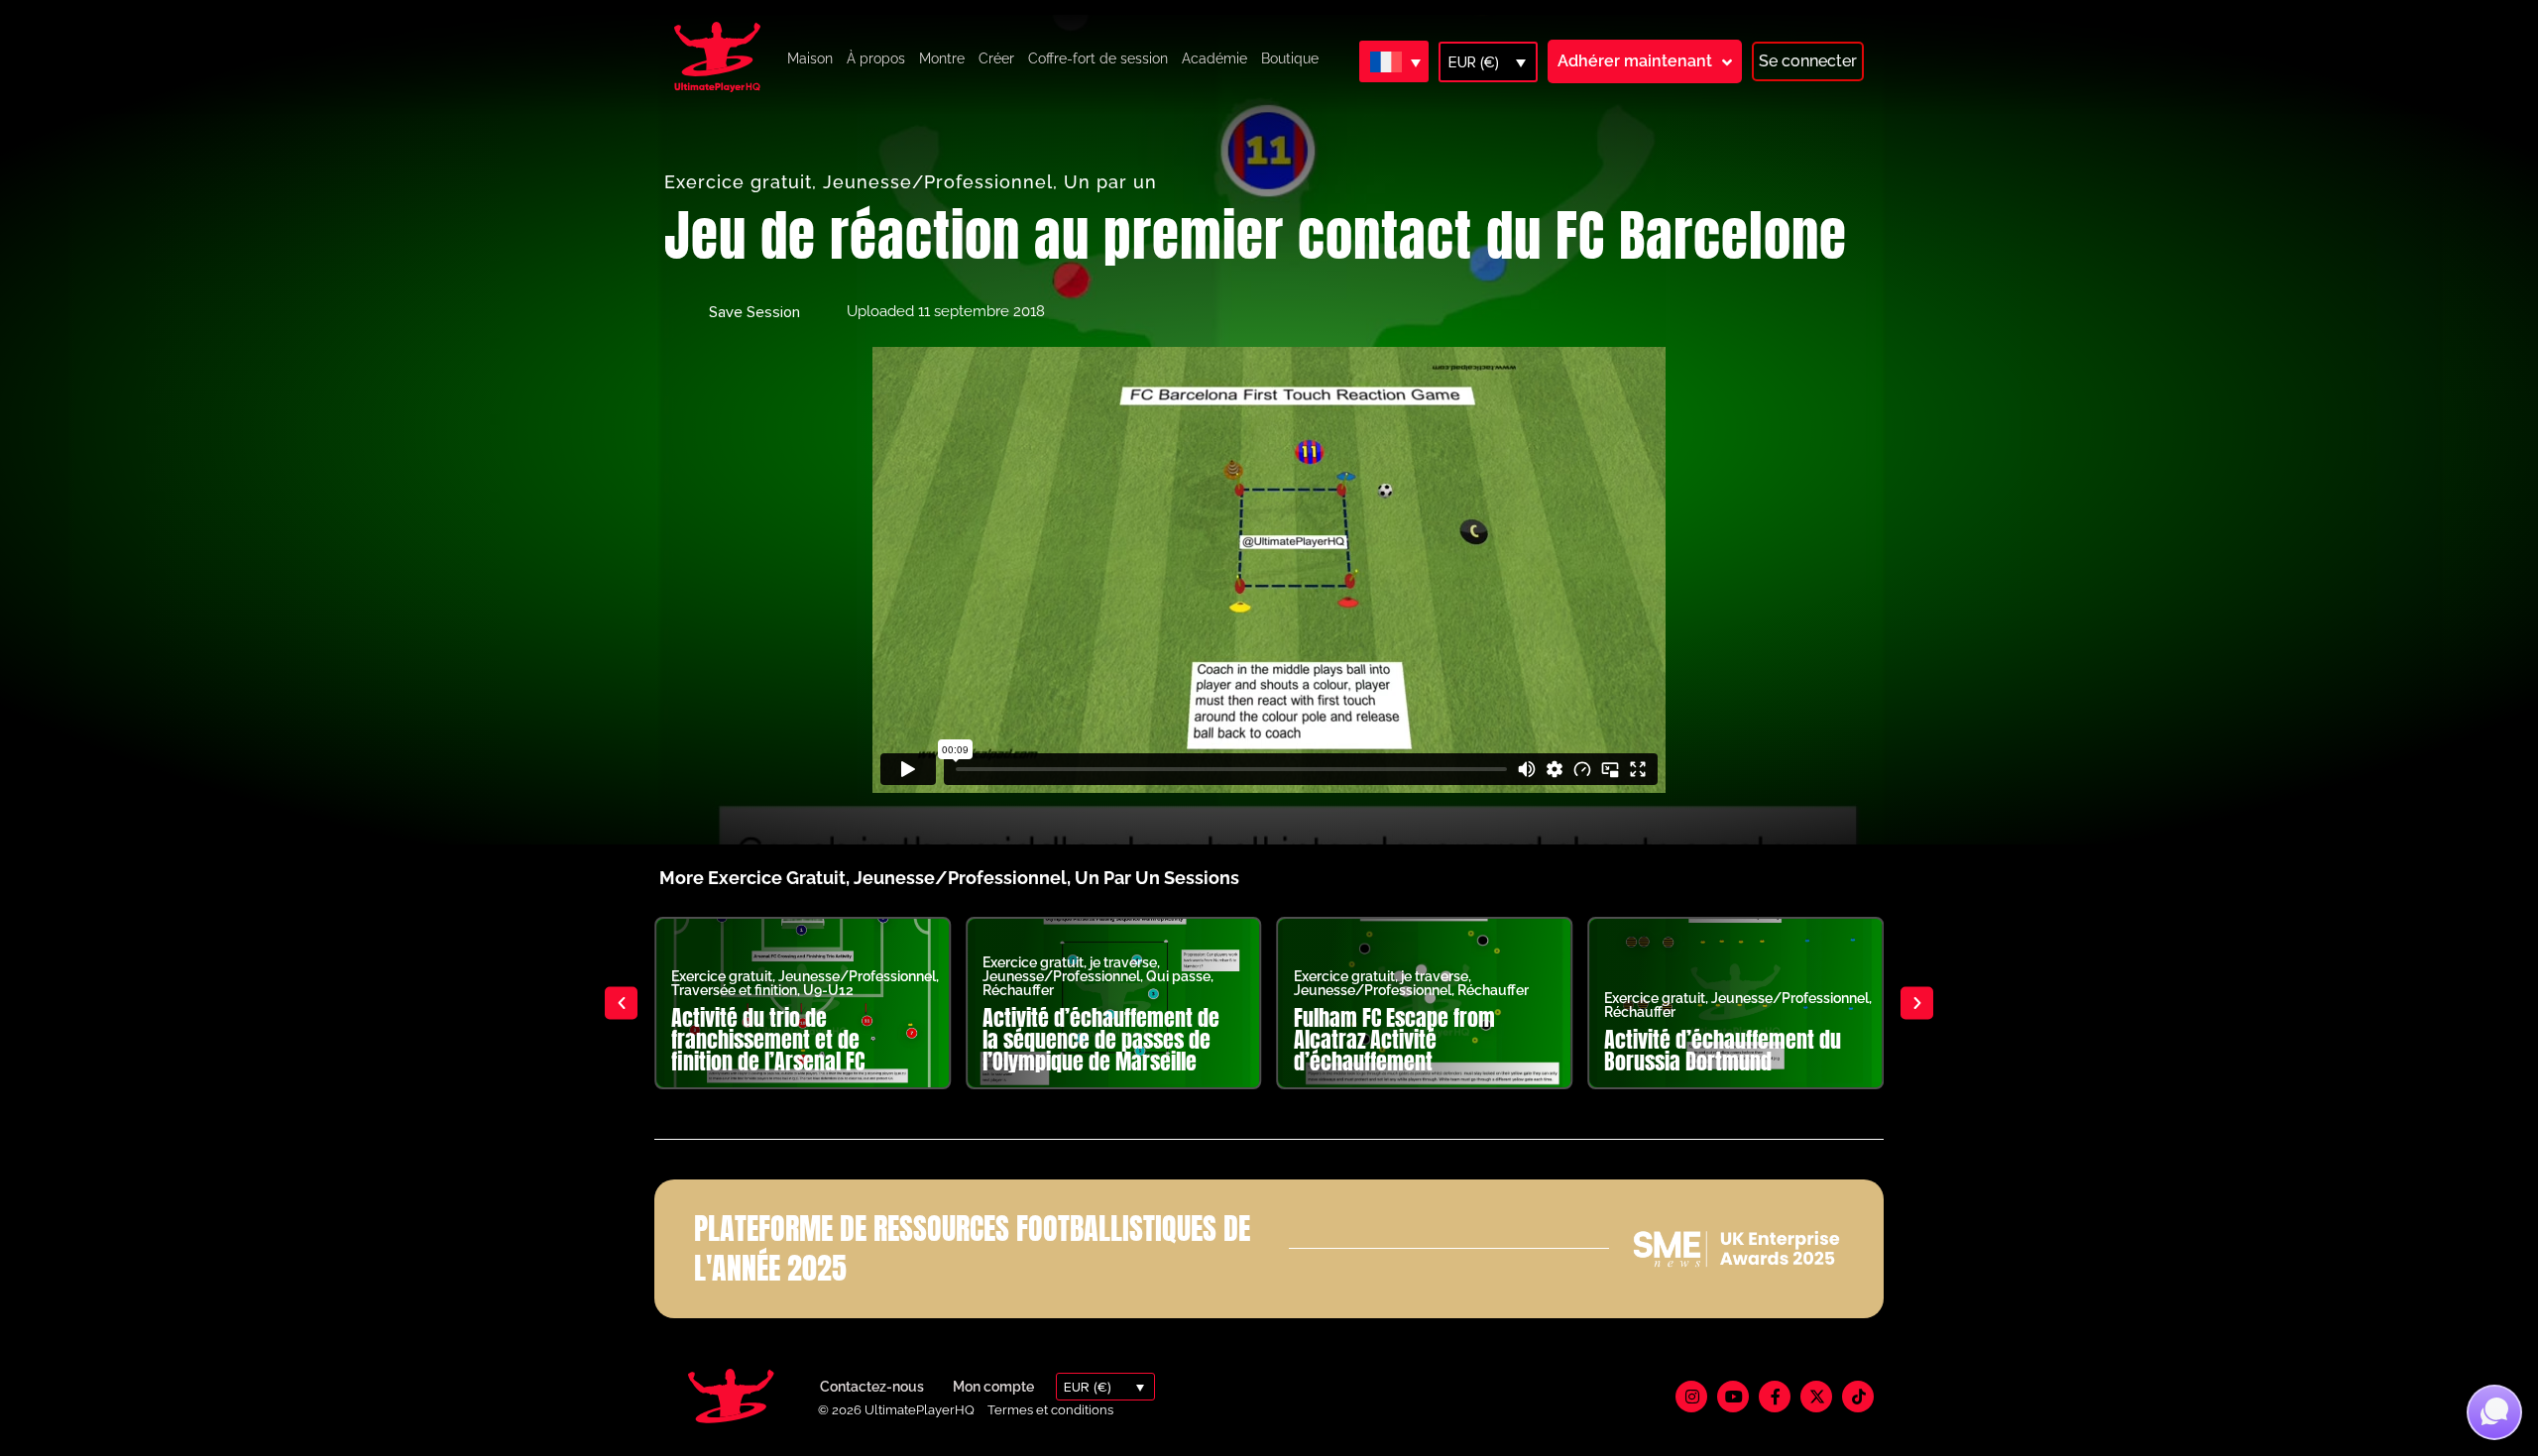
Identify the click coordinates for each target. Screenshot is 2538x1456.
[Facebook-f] (1775, 1397)
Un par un (1110, 182)
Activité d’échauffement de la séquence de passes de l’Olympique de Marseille (1101, 1039)
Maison (810, 58)
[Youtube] (1733, 1397)
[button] (621, 1003)
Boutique (1290, 58)
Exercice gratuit (738, 182)
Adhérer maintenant (1635, 61)
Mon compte (993, 1387)
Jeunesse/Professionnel (938, 182)
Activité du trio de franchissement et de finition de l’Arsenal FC (768, 1039)
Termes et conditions (1050, 1410)
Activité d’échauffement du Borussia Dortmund (1723, 1050)
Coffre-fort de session (1098, 58)
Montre (942, 58)
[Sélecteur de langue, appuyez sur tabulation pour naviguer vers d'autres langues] (1394, 61)
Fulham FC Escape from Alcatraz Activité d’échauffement (1394, 1039)
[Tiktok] (1858, 1397)
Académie (1214, 58)
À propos (876, 58)
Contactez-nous (872, 1387)
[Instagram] (1691, 1397)
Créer (996, 58)
